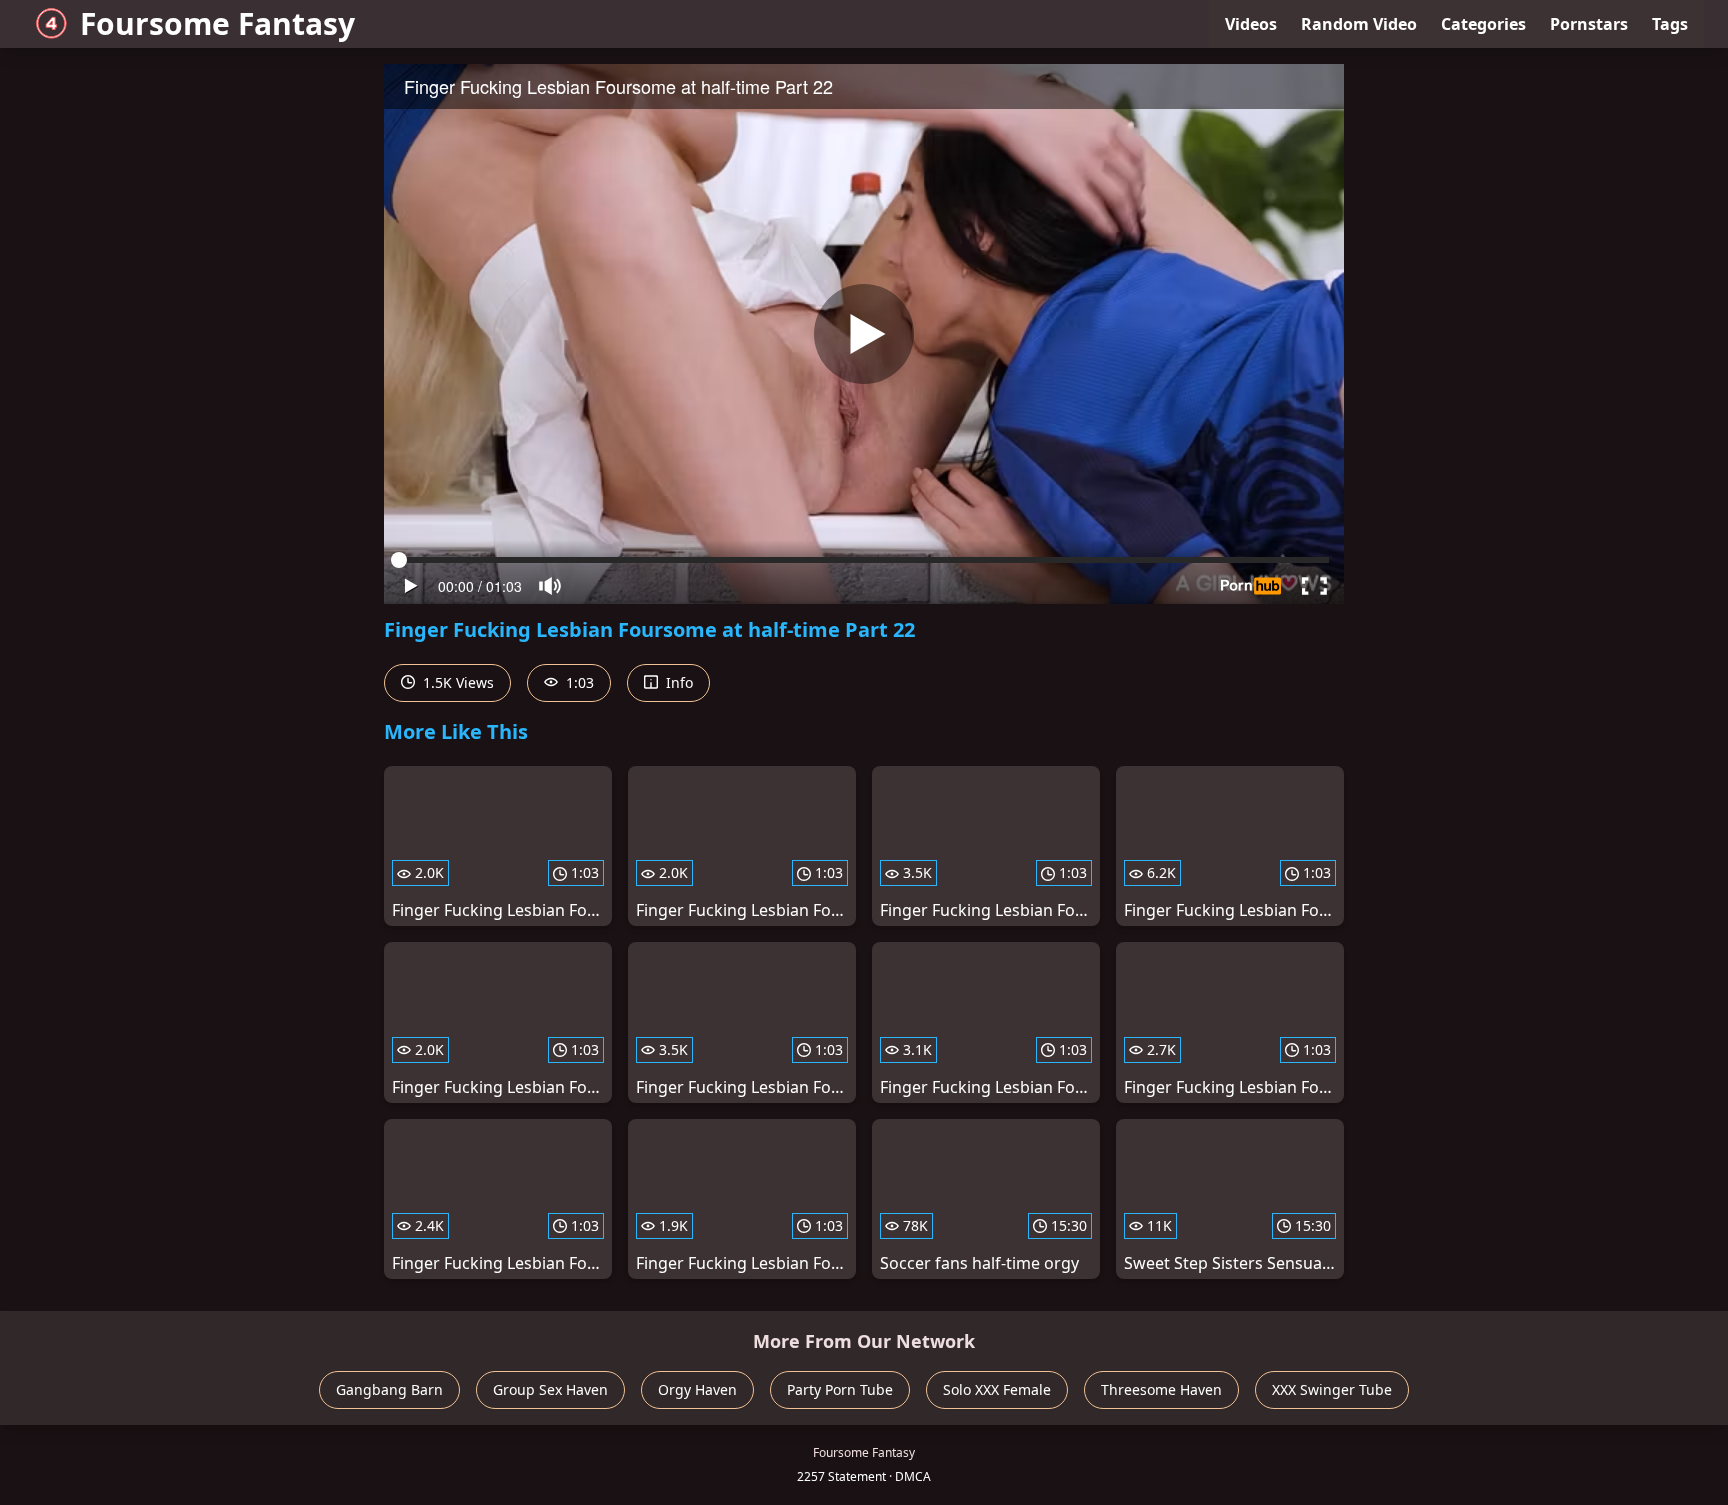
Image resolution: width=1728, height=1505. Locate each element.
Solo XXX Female (997, 1389)
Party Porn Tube (840, 1389)
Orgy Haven (697, 1389)
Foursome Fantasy (217, 23)
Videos (1251, 24)
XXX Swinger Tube (1332, 1389)
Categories (1483, 24)
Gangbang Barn (389, 1389)
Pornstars (1589, 24)
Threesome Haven (1161, 1389)
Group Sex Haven (550, 1389)
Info (677, 682)
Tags (1670, 24)
